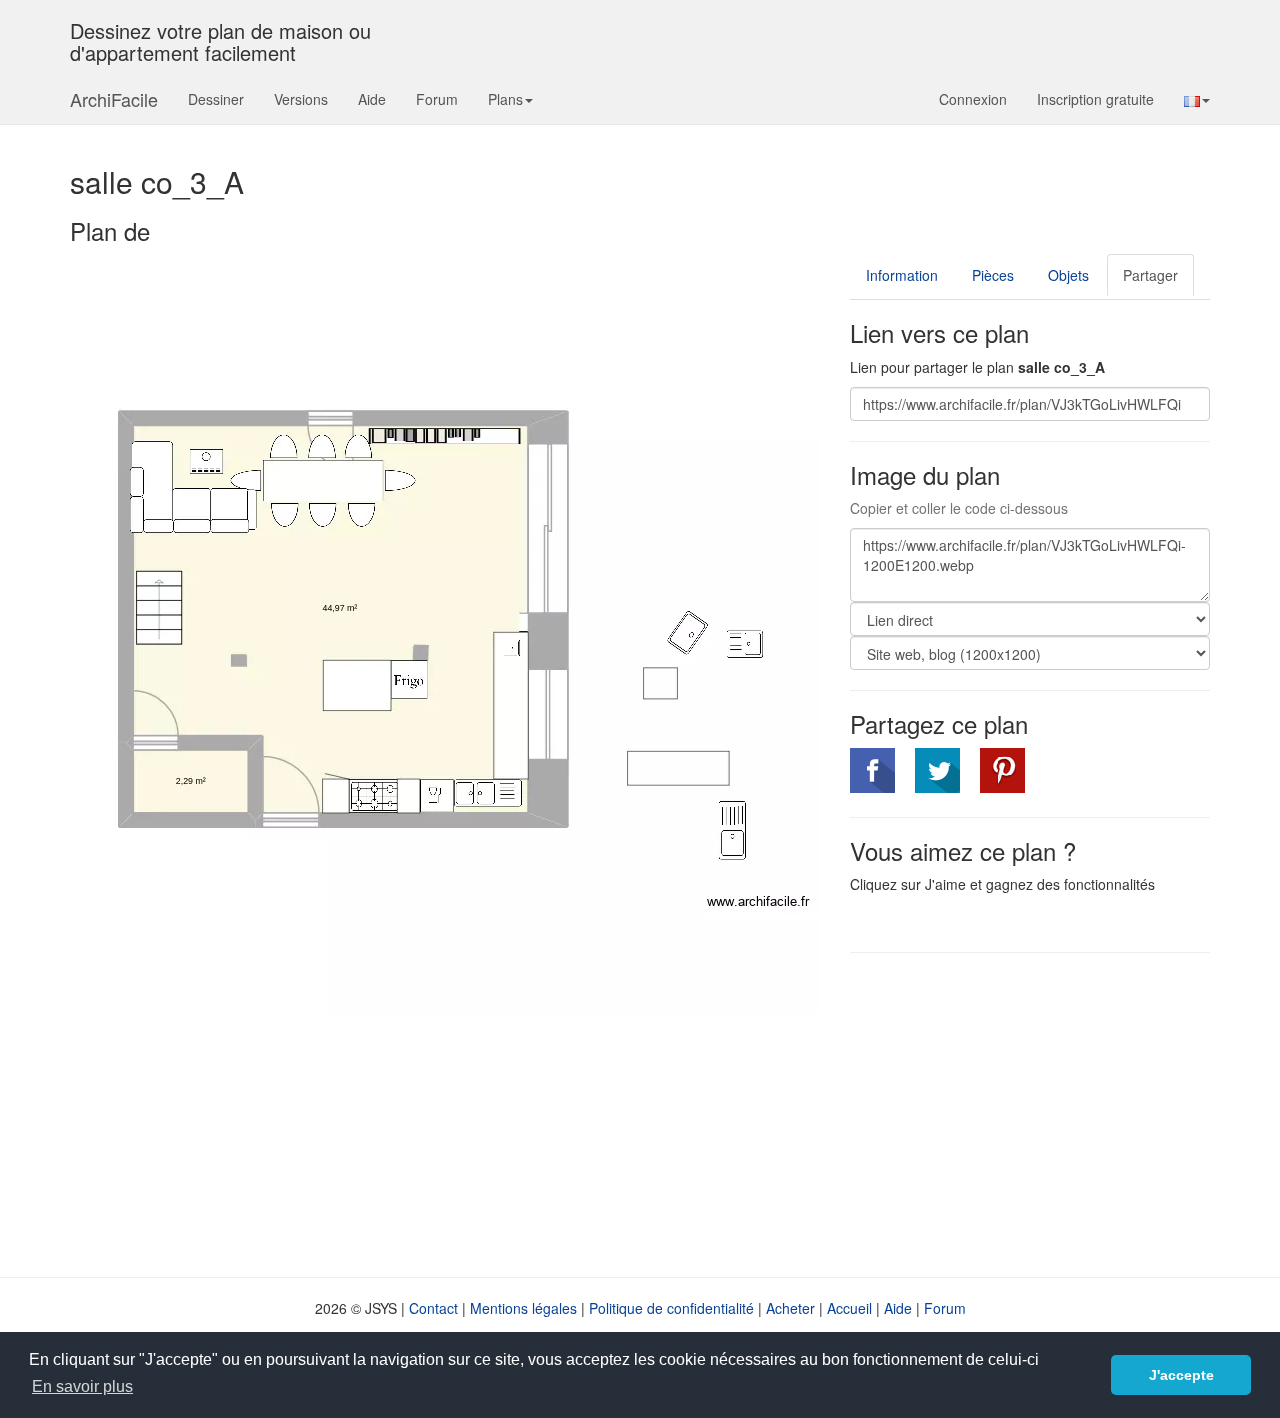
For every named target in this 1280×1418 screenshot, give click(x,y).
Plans (505, 99)
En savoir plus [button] (82, 1386)
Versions (301, 99)
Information (902, 275)
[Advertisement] (1018, 1113)
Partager (1150, 275)
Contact (433, 1308)
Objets (1068, 275)
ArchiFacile (114, 99)
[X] (937, 770)
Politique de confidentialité (671, 1308)
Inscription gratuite (1095, 99)
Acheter (790, 1308)
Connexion (973, 99)
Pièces (993, 275)
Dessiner (216, 99)
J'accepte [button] (1181, 1375)
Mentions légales (523, 1308)
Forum (437, 99)
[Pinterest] (1002, 770)
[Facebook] (872, 770)
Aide (372, 99)
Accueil (849, 1308)
